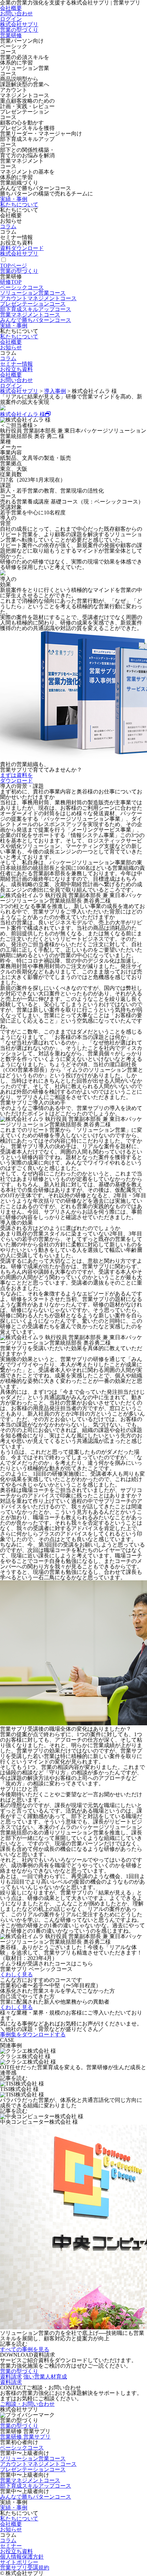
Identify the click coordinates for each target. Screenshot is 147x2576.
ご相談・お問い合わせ (27, 2404)
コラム (8, 226)
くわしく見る (16, 1974)
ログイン (11, 19)
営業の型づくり (19, 30)
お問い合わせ (16, 13)
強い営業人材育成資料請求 (34, 2379)
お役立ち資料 (16, 369)
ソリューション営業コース (33, 293)
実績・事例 (14, 199)
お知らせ (11, 347)
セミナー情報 (16, 364)
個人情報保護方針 (22, 2557)
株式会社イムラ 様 (23, 414)
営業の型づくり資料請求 (19, 2374)
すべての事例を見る (25, 2349)
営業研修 (11, 35)
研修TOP (11, 282)
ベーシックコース (22, 287)
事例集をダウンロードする (33, 2035)
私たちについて (19, 204)
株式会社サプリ (19, 24)
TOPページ (14, 266)
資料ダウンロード (22, 248)
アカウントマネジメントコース (38, 298)
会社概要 (11, 8)
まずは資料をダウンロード (16, 778)
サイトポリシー (19, 2562)
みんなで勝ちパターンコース (36, 320)
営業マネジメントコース (30, 315)
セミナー (11, 2546)
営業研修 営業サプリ (25, 2437)
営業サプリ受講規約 (25, 2568)
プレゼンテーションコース (33, 304)
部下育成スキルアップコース (36, 309)
